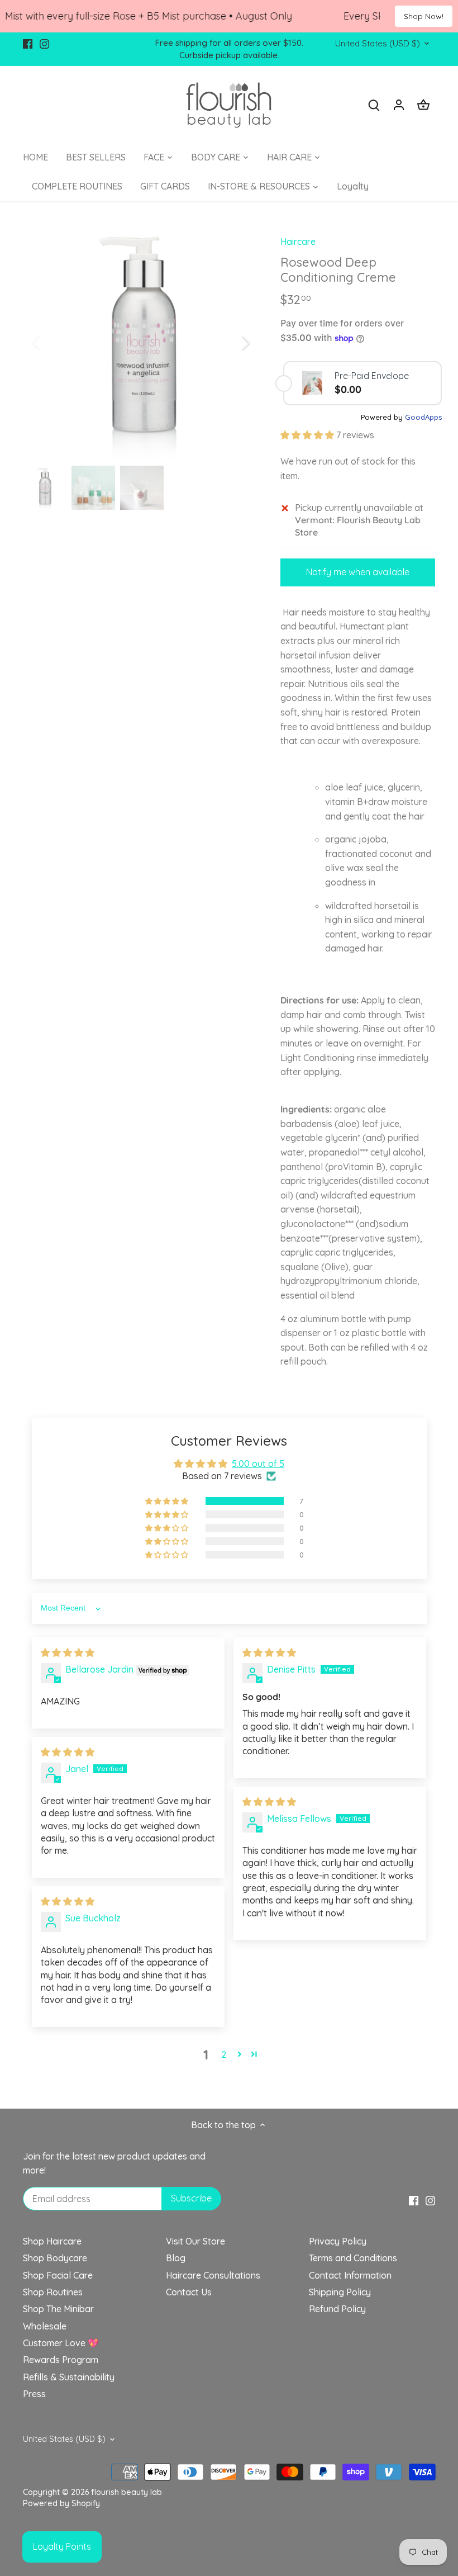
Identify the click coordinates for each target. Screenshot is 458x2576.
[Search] (374, 104)
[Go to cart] (423, 104)
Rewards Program (61, 2360)
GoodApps (423, 417)
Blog (176, 2258)
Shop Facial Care (58, 2275)
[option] (141, 342)
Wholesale (45, 2326)
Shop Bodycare (55, 2258)
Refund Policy (337, 2309)
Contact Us (189, 2292)
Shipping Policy (340, 2292)
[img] (68, 1652)
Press (34, 2394)
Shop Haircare (52, 2241)
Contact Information (350, 2275)
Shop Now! (424, 16)
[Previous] (51, 343)
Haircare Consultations (213, 2275)
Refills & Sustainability (69, 2377)
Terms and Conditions (353, 2258)
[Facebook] (28, 43)
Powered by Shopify (61, 2503)
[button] (308, 435)
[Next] (231, 343)
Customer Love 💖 (61, 2343)
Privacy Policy (338, 2241)
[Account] (399, 104)
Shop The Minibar (58, 2309)
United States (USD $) (378, 44)
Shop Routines (53, 2292)
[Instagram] (44, 43)
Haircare (298, 241)
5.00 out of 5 (258, 1464)
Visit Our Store (195, 2241)
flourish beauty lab (127, 2492)
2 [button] (224, 2054)
